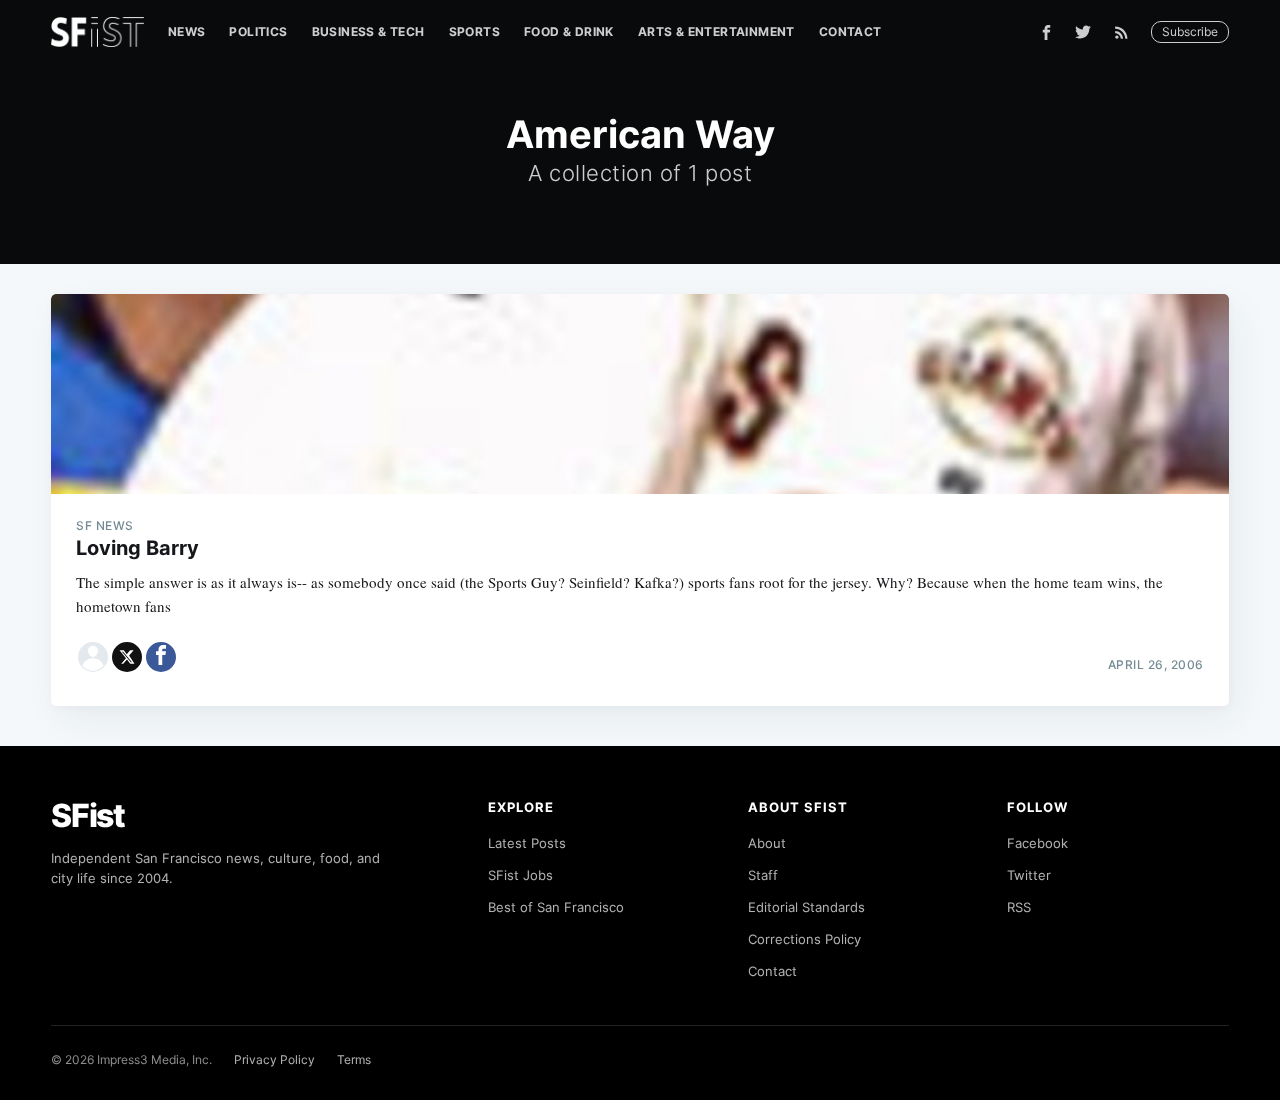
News (187, 31)
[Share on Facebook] (161, 657)
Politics (258, 31)
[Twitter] (1083, 32)
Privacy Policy (274, 1059)
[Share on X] (127, 657)
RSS (1019, 907)
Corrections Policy (804, 939)
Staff (763, 875)
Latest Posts (527, 843)
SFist (88, 815)
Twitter (1029, 875)
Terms (354, 1059)
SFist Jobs (520, 875)
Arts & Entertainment (716, 31)
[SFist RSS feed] (1126, 32)
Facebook (1037, 843)
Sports (474, 31)
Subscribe (1190, 31)
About (767, 843)
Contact (850, 31)
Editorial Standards (806, 907)
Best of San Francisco (556, 907)
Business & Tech (368, 31)
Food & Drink (569, 31)
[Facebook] (1046, 32)
